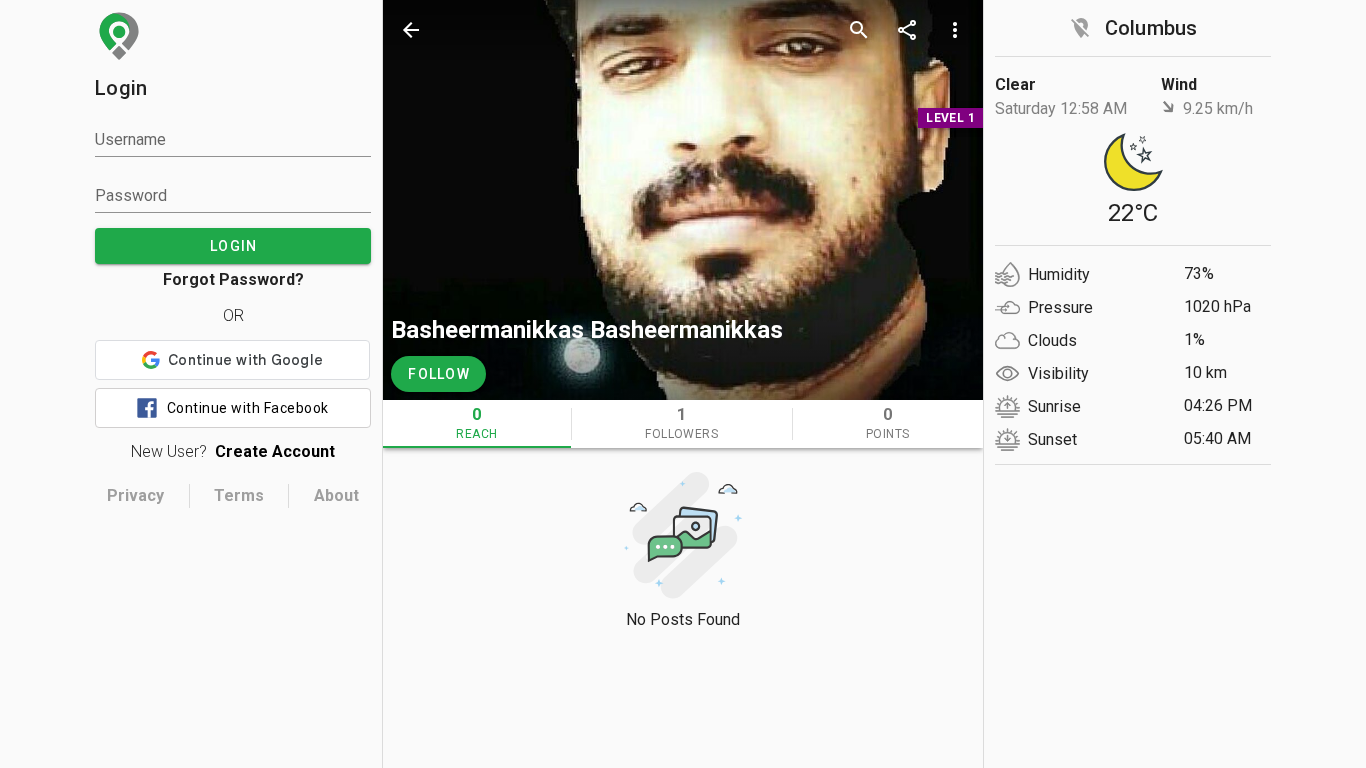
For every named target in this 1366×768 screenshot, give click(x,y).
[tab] (477, 424)
